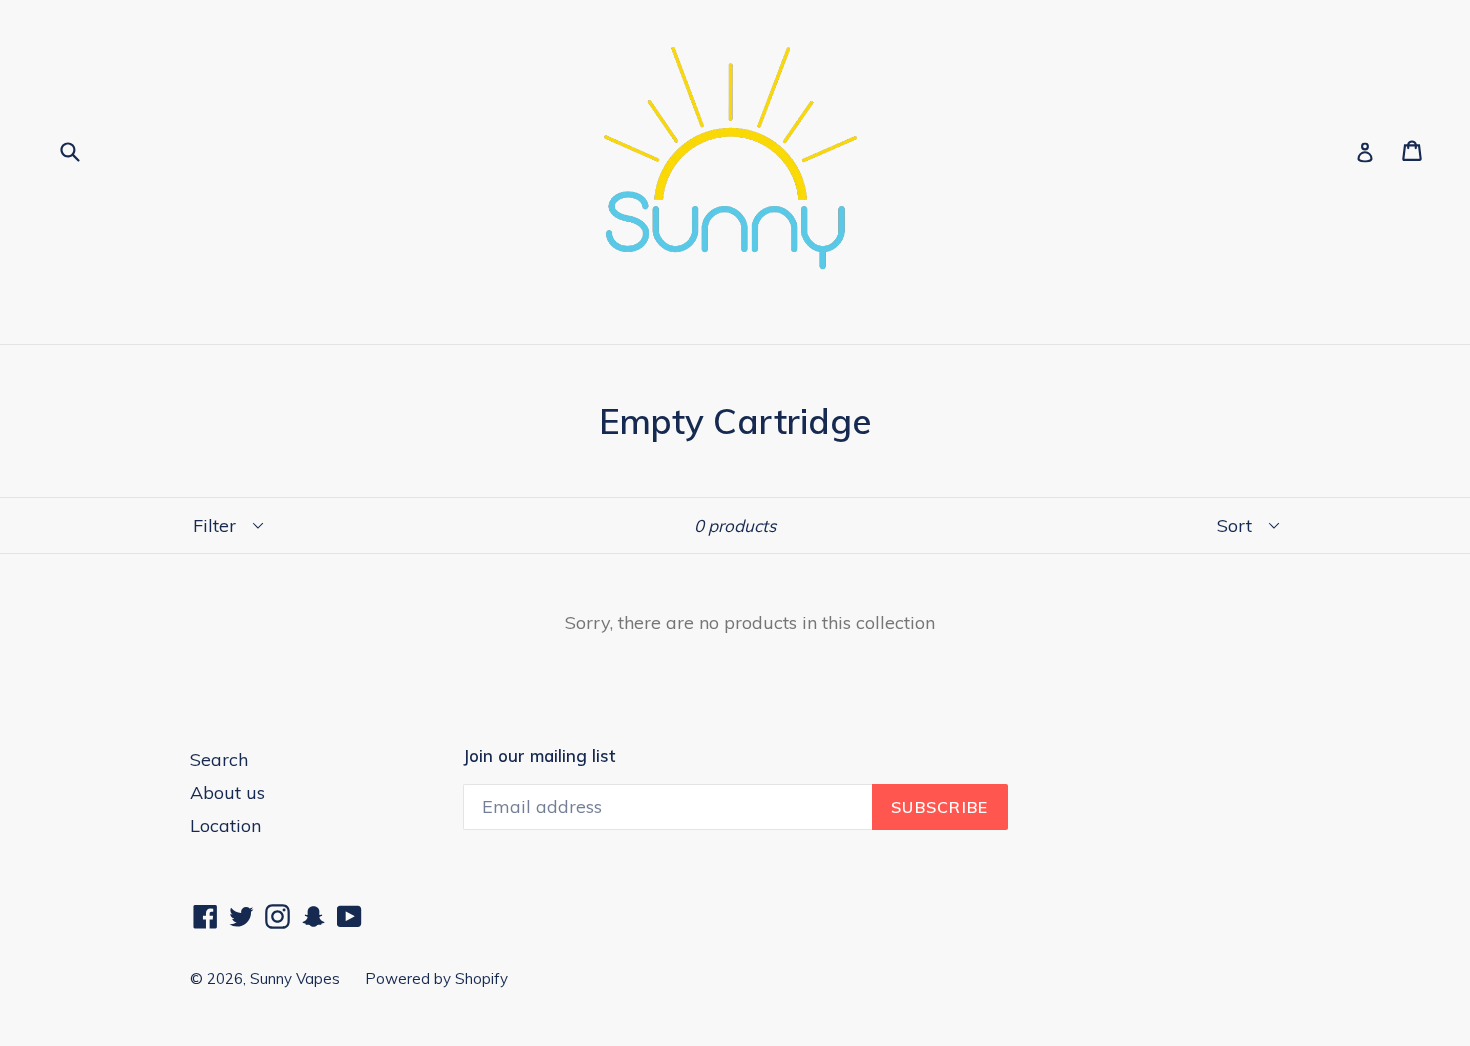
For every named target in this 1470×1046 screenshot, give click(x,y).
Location (225, 825)
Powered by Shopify (436, 978)
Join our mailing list (539, 756)
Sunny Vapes (295, 978)
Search (219, 759)
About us (227, 792)
